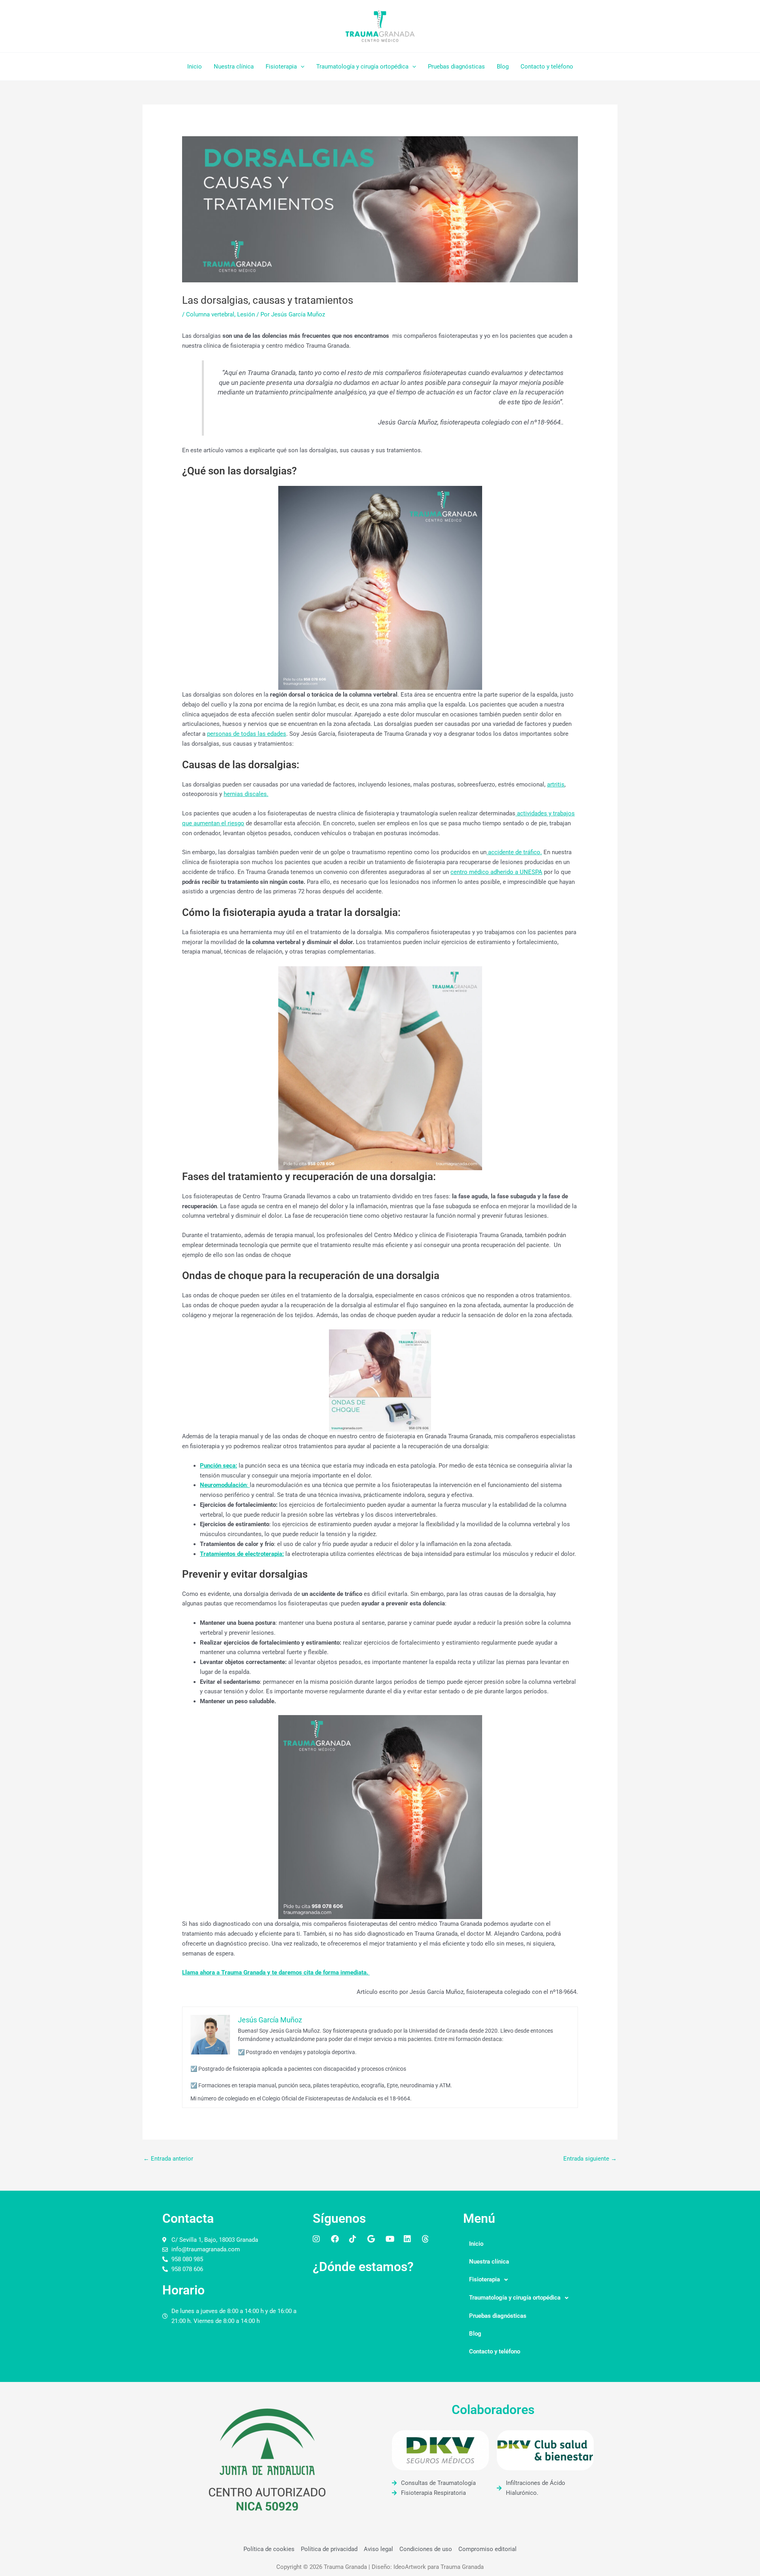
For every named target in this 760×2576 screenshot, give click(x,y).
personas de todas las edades (247, 734)
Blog (503, 67)
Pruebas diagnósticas (456, 67)
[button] (301, 67)
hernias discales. (246, 794)
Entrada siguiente (590, 2159)
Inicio (195, 67)
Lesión (246, 314)
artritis (556, 784)
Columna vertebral (210, 314)
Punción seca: (218, 1466)
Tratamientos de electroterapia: (242, 1554)
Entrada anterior (168, 2159)
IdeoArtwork (410, 2567)
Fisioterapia (281, 67)
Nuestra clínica (234, 67)
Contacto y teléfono (547, 67)
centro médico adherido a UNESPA (496, 872)
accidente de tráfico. (514, 852)
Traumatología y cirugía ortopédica (362, 67)
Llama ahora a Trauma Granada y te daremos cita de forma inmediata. (276, 1972)
